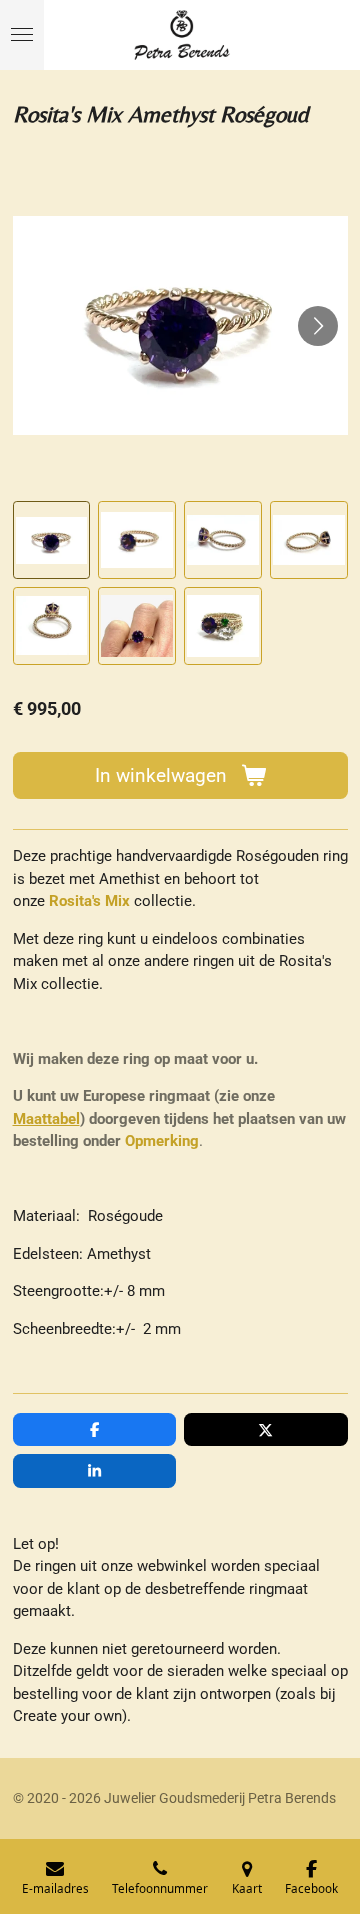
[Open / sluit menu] (22, 35)
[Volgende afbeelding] (318, 326)
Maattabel (46, 1119)
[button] (52, 540)
